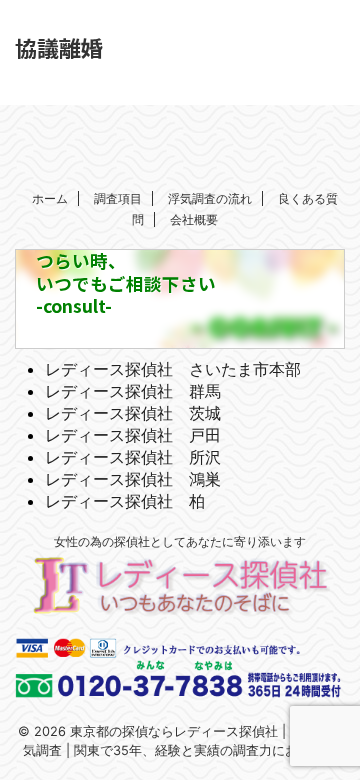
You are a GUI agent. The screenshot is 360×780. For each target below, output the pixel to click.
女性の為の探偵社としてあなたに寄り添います (180, 541)
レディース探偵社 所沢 (133, 457)
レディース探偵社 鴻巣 (133, 479)
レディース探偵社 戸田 (133, 435)
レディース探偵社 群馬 (133, 391)
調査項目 (118, 198)
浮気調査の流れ (210, 198)
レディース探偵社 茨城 (133, 413)
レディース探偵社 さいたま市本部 (173, 369)
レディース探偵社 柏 (125, 501)
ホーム (50, 198)
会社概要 (194, 219)
